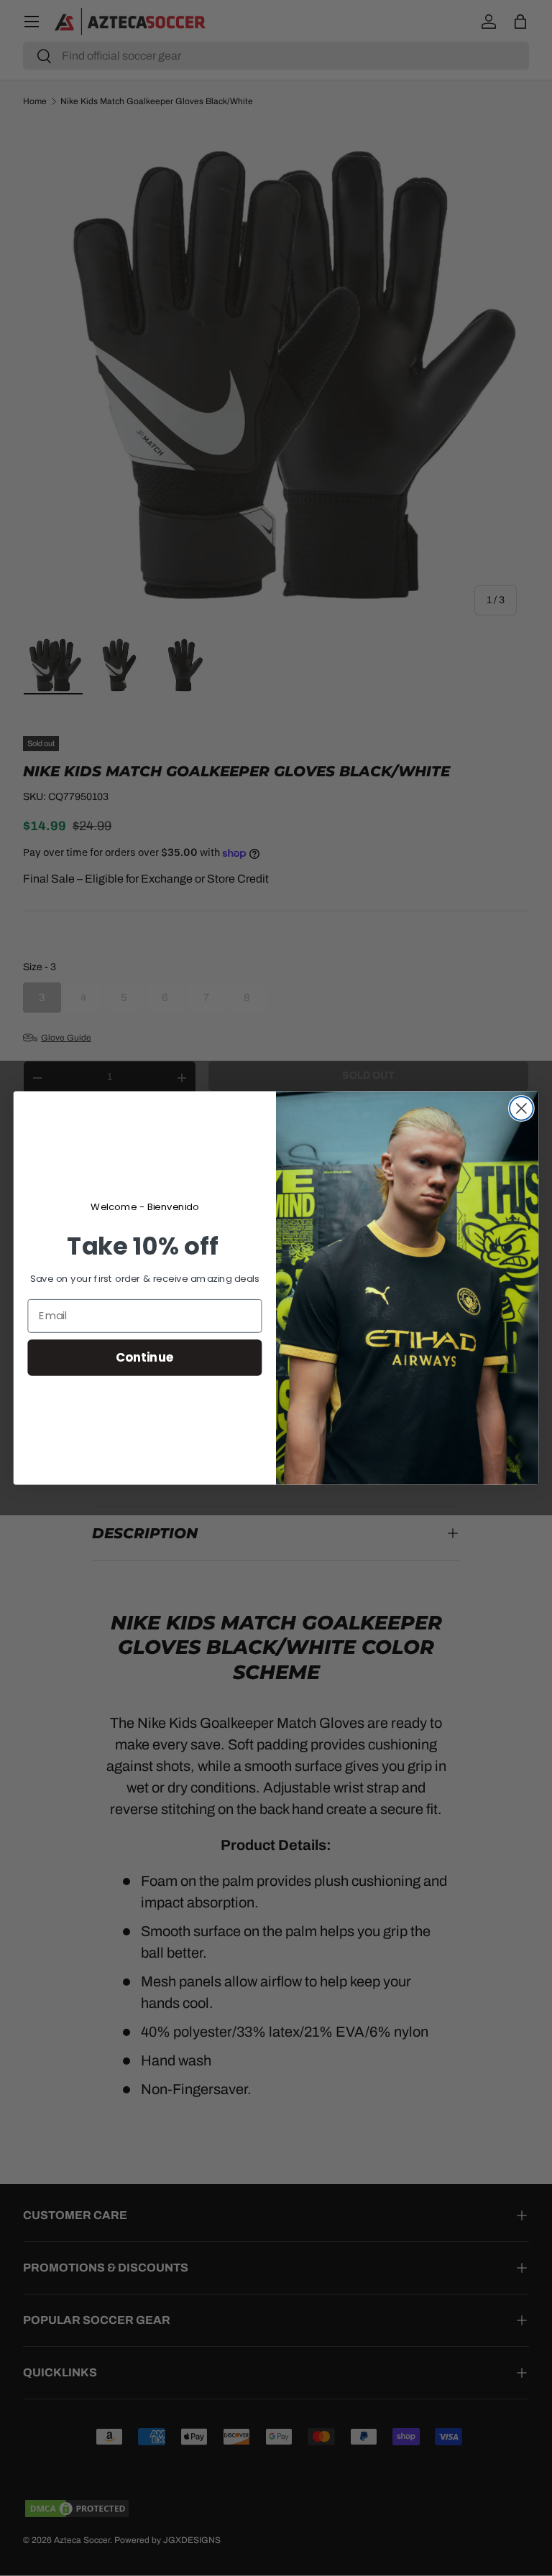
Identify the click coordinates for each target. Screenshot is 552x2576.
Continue (145, 1357)
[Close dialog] (521, 1108)
